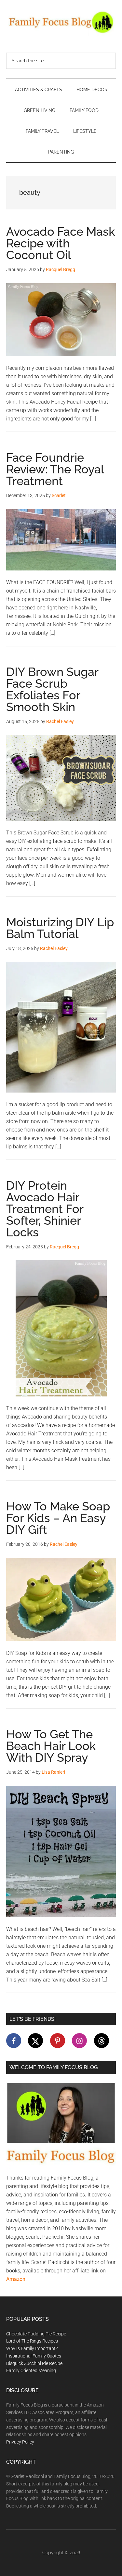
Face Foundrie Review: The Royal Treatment (55, 469)
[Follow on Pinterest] (58, 2041)
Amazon (16, 2279)
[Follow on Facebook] (14, 2041)
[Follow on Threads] (102, 2041)
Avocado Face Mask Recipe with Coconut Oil (61, 243)
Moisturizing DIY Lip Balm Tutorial (60, 928)
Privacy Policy (20, 2442)
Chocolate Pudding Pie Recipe (36, 2334)
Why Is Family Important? (32, 2348)
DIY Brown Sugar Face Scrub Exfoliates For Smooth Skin (52, 689)
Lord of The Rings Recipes (32, 2341)
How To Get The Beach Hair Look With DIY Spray (51, 1746)
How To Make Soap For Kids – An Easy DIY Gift (58, 1518)
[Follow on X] (35, 2041)
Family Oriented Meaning (31, 2370)
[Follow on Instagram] (79, 2041)
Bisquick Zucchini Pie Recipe (34, 2363)
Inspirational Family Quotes (34, 2356)
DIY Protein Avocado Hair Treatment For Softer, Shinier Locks (45, 1209)
